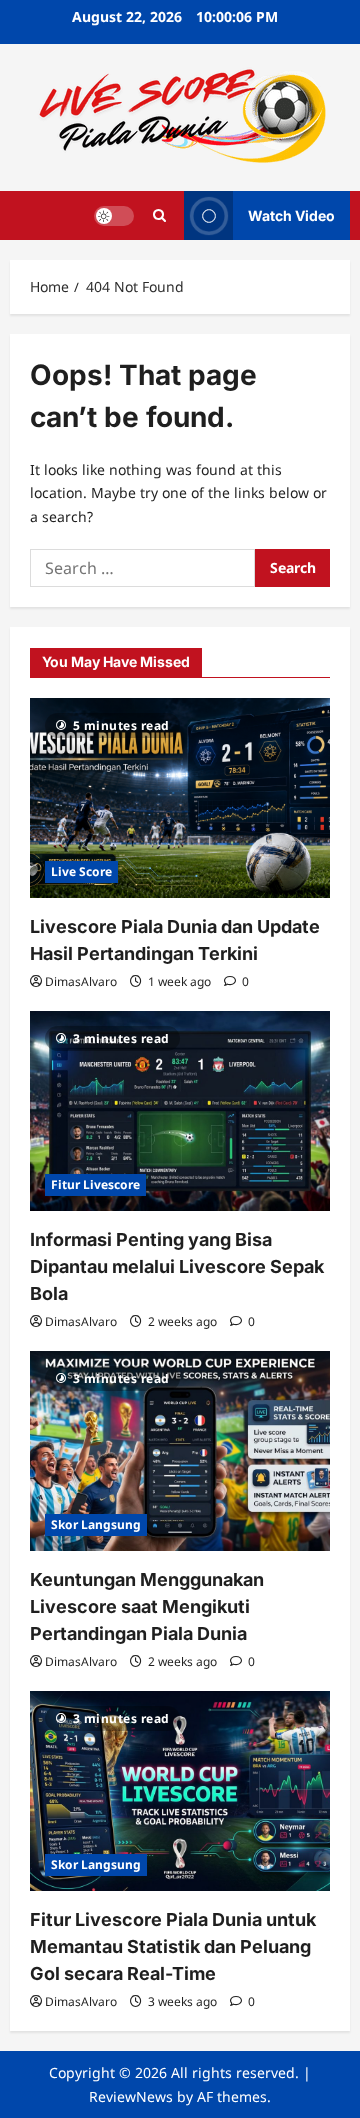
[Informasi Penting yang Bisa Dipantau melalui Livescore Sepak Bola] (180, 1111)
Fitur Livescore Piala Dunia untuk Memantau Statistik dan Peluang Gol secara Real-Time (173, 1946)
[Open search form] (159, 215)
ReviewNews (131, 2096)
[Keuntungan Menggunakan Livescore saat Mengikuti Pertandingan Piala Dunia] (180, 1451)
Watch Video (291, 214)
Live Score (81, 871)
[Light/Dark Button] (114, 215)
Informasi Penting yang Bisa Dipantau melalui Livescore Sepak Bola (177, 1266)
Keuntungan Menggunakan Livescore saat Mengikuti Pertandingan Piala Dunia (147, 1606)
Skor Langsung (96, 1524)
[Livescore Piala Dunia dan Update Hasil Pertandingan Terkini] (180, 798)
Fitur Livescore (95, 1184)
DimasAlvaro (81, 981)
